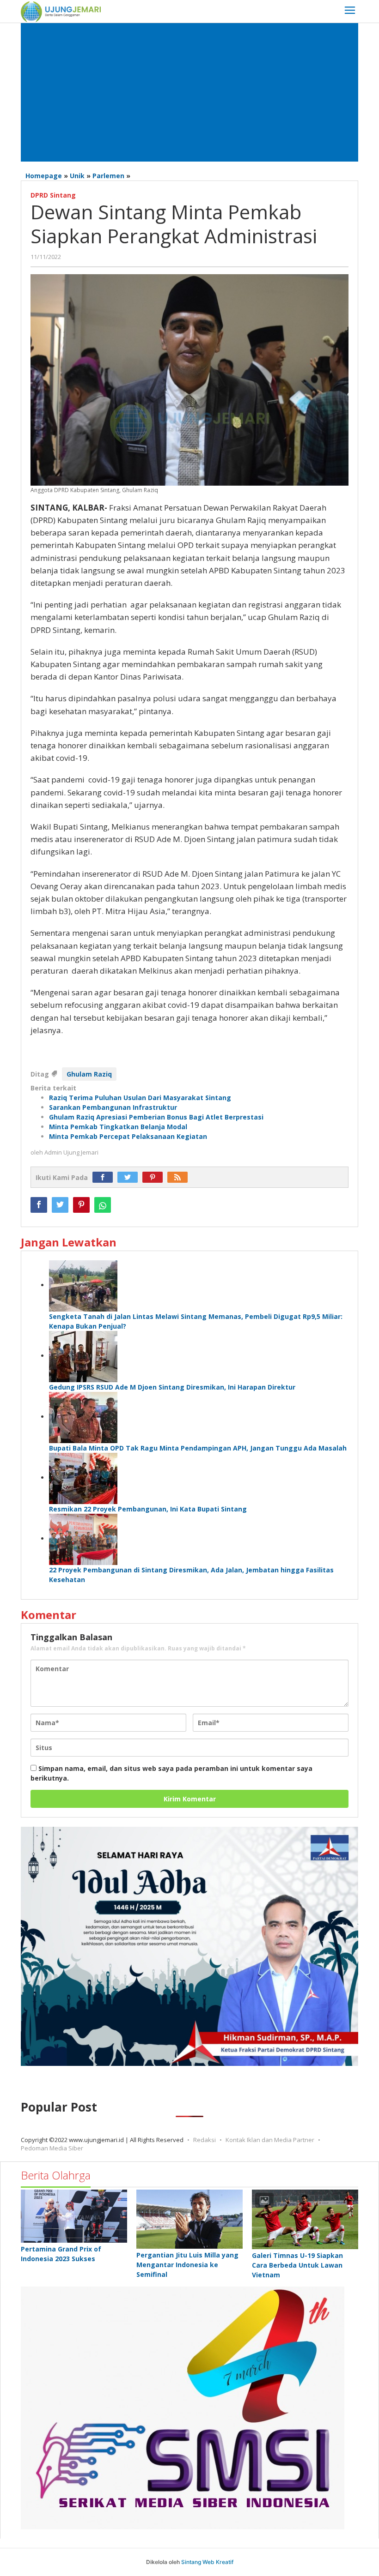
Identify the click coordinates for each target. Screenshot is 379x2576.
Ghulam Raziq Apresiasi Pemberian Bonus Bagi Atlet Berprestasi (156, 1117)
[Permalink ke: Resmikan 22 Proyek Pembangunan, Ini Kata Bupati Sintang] (83, 1478)
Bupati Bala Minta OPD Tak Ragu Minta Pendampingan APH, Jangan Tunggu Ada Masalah (198, 1448)
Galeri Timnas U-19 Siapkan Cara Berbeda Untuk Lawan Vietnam (297, 2265)
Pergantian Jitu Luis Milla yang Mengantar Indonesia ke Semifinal (187, 2265)
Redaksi (205, 2140)
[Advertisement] (189, 92)
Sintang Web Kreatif (207, 2562)
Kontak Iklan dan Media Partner (270, 2140)
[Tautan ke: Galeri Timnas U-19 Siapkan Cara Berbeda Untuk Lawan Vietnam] (305, 2219)
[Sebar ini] (39, 1205)
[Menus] (350, 11)
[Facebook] (105, 1177)
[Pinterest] (155, 1177)
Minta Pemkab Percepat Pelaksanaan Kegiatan (128, 1136)
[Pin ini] (81, 1205)
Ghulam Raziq (89, 1074)
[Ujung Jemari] (61, 11)
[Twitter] (130, 1177)
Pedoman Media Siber (52, 2148)
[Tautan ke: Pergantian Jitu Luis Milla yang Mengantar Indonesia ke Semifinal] (189, 2219)
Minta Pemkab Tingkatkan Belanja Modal (118, 1127)
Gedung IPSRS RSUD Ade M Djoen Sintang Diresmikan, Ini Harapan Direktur (172, 1387)
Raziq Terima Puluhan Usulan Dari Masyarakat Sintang (140, 1098)
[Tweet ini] (60, 1205)
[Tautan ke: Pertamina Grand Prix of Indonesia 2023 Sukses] (74, 2216)
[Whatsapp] (103, 1205)
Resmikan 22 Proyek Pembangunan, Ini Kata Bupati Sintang (148, 1509)
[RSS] (180, 1177)
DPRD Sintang (53, 195)
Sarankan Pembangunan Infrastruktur (113, 1107)
